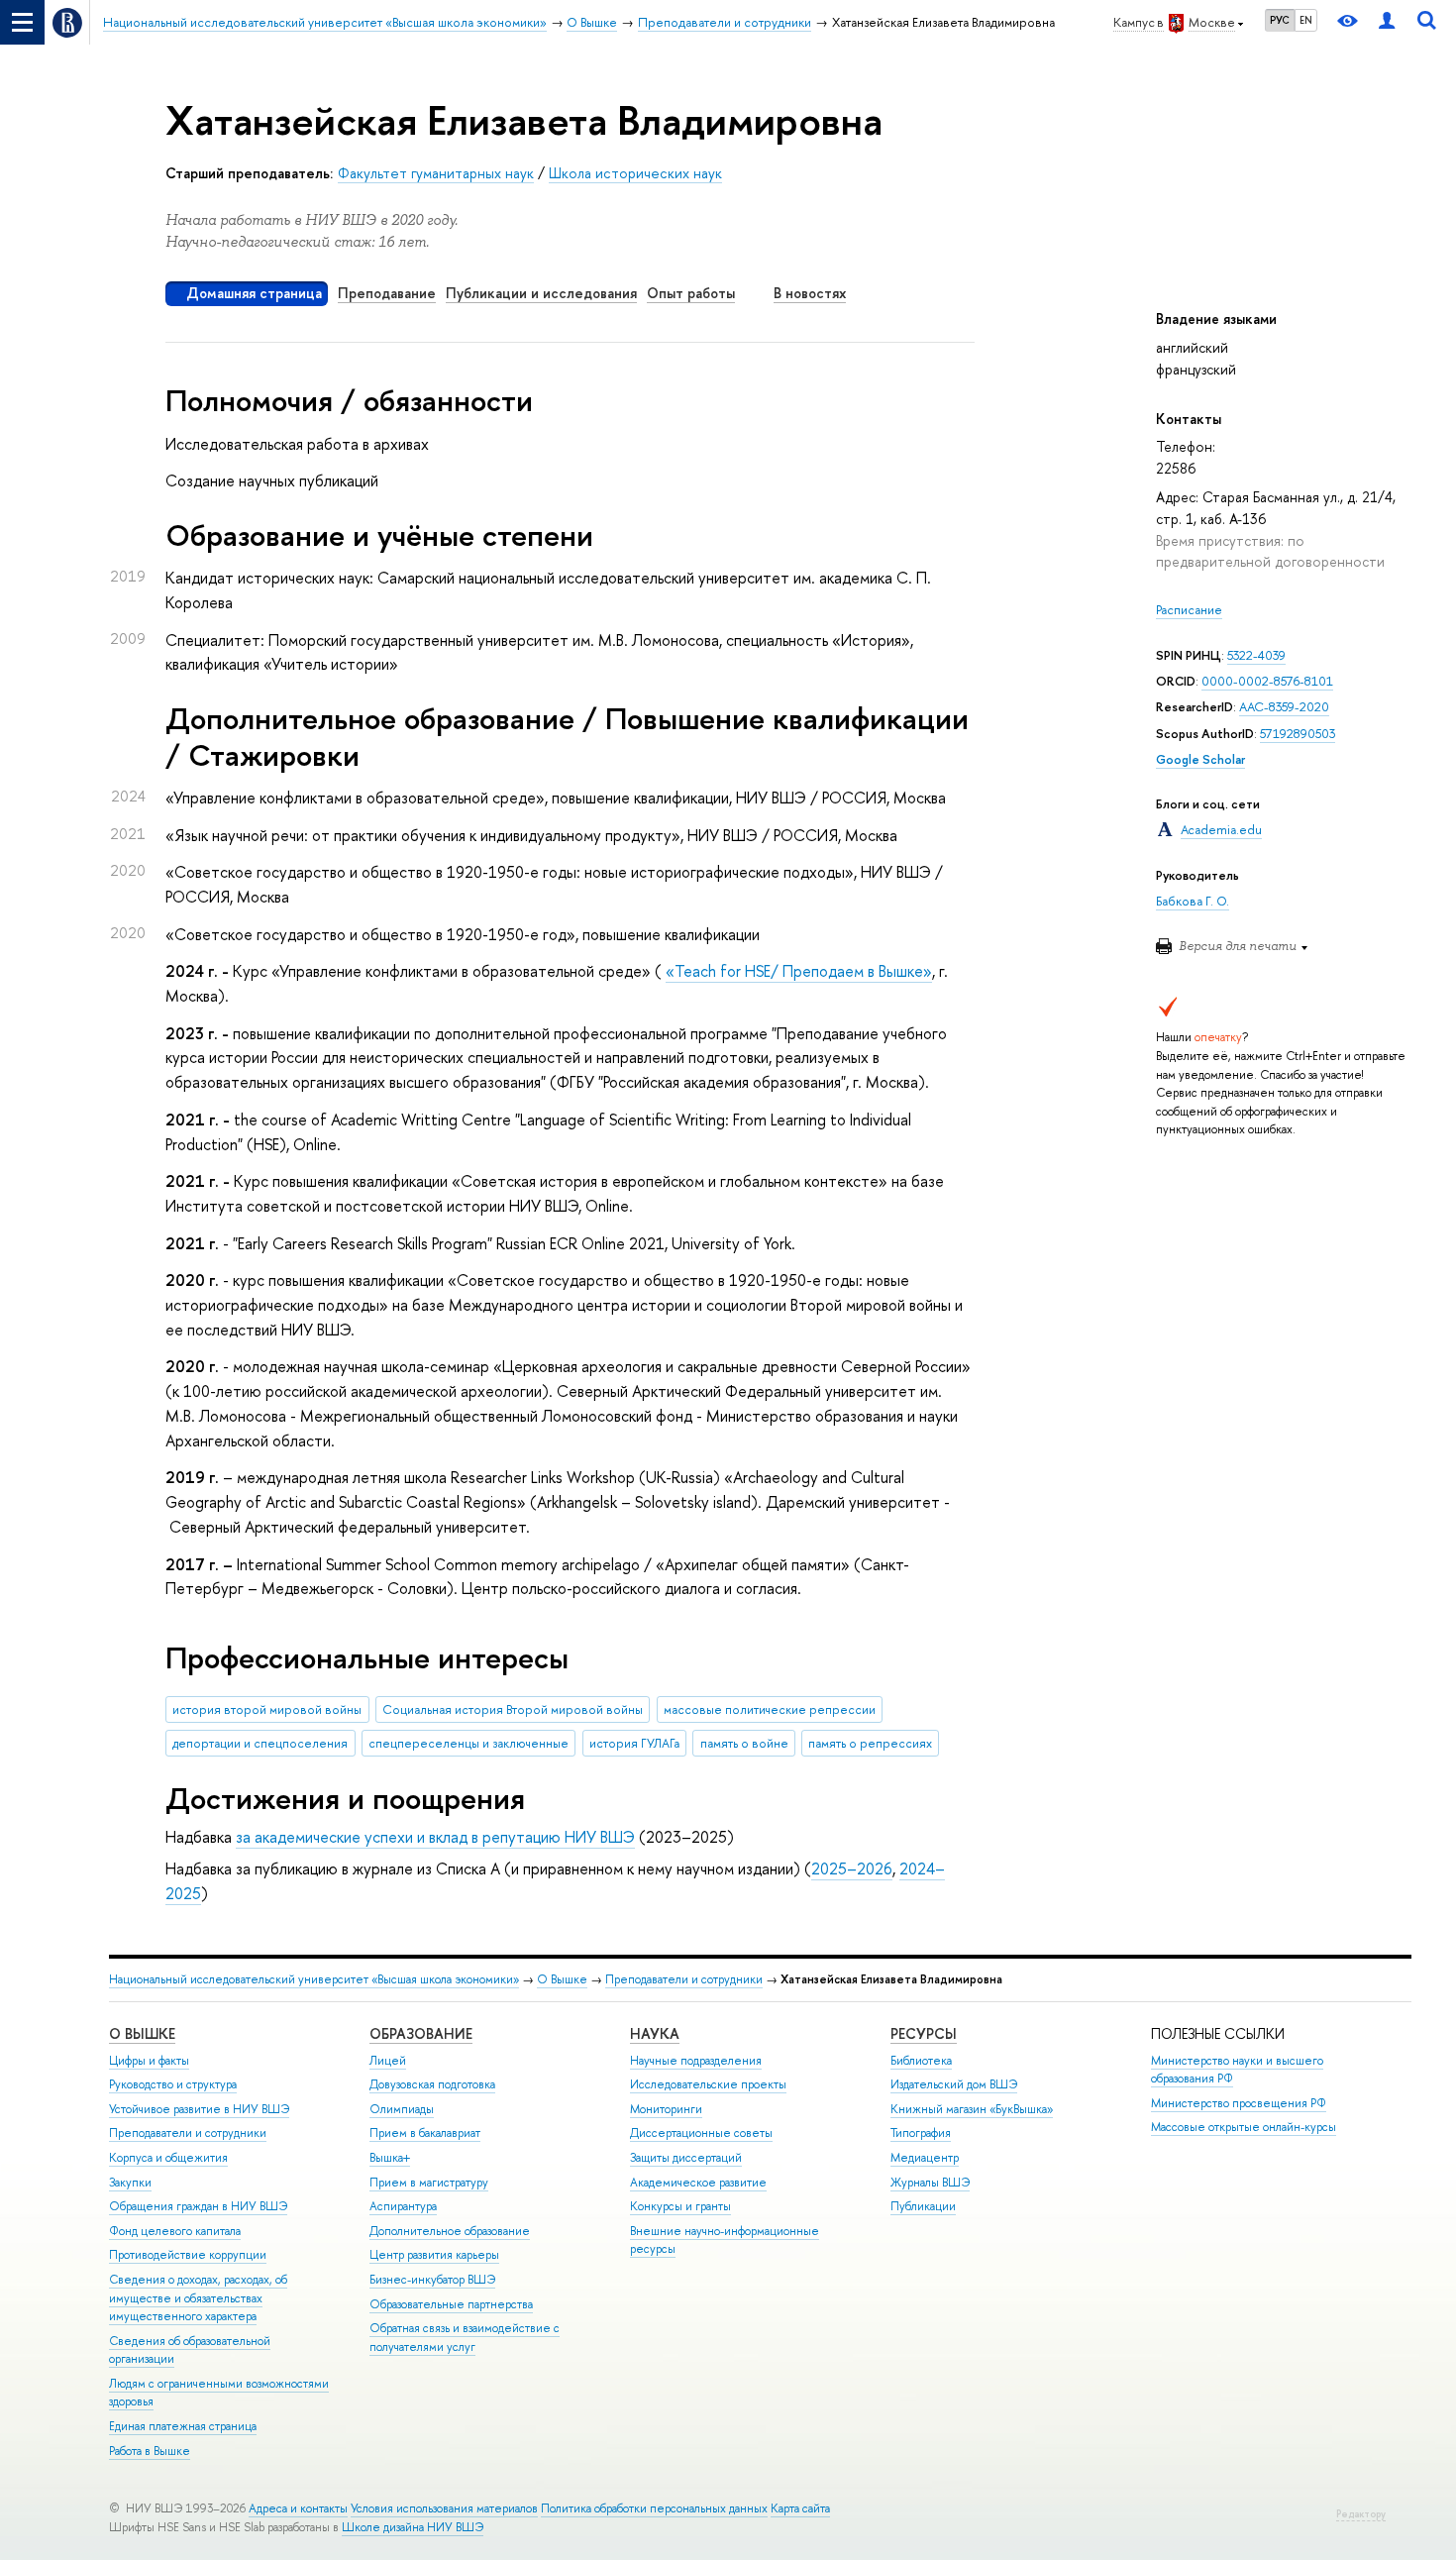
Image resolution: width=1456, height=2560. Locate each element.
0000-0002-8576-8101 (1267, 681)
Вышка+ (390, 2158)
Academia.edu (1221, 830)
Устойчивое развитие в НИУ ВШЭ (199, 2109)
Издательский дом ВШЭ (954, 2084)
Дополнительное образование (450, 2231)
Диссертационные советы (701, 2133)
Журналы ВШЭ (930, 2183)
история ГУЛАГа (634, 1743)
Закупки (130, 2183)
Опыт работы (691, 293)
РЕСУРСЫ (924, 2033)
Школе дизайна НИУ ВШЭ (413, 2527)
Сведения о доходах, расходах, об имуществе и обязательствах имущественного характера (198, 2298)
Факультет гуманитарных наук (436, 173)
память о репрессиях (870, 1743)
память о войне (744, 1743)
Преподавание (387, 293)
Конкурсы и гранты (680, 2206)
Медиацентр (925, 2158)
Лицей (388, 2061)
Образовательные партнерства (451, 2304)
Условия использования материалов (444, 2508)
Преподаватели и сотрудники (684, 1979)
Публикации (923, 2206)
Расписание (1189, 610)
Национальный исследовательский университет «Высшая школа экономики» (314, 1979)
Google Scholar (1200, 759)
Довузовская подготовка (432, 2084)
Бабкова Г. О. (1193, 901)
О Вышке (562, 1979)
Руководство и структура (173, 2084)
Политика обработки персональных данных (654, 2508)
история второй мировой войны (267, 1709)
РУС (1280, 20)
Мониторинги (666, 2109)
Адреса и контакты (298, 2508)
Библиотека (921, 2061)
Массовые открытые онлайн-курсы (1244, 2127)
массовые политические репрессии (770, 1709)
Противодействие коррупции (188, 2255)
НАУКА (655, 2033)
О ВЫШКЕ (142, 2033)
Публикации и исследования (541, 293)
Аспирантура (403, 2206)
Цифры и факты (149, 2061)
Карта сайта (800, 2508)
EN (1306, 20)
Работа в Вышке (150, 2451)
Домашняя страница (254, 293)
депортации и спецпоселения (260, 1743)
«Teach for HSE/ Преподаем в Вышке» (799, 971)
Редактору (1361, 2514)
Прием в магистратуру (429, 2183)
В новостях (810, 293)
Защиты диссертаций (686, 2158)
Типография (921, 2133)
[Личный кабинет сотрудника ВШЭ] (1387, 22)
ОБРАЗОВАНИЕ (421, 2033)
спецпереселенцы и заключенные (468, 1743)
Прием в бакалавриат (425, 2133)
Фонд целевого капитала (175, 2231)
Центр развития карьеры (434, 2255)
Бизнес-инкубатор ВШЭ (432, 2280)
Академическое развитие (698, 2183)
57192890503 (1298, 734)
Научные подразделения (696, 2061)
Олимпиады (402, 2109)
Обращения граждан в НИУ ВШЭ (198, 2206)
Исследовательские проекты (708, 2084)
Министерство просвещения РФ (1239, 2103)
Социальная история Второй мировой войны (513, 1709)
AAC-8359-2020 (1284, 707)
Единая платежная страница (183, 2426)
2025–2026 (852, 1868)
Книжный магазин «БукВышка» (972, 2109)
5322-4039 (1256, 655)
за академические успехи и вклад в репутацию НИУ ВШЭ (435, 1837)
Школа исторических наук (635, 173)
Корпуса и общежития (168, 2158)
